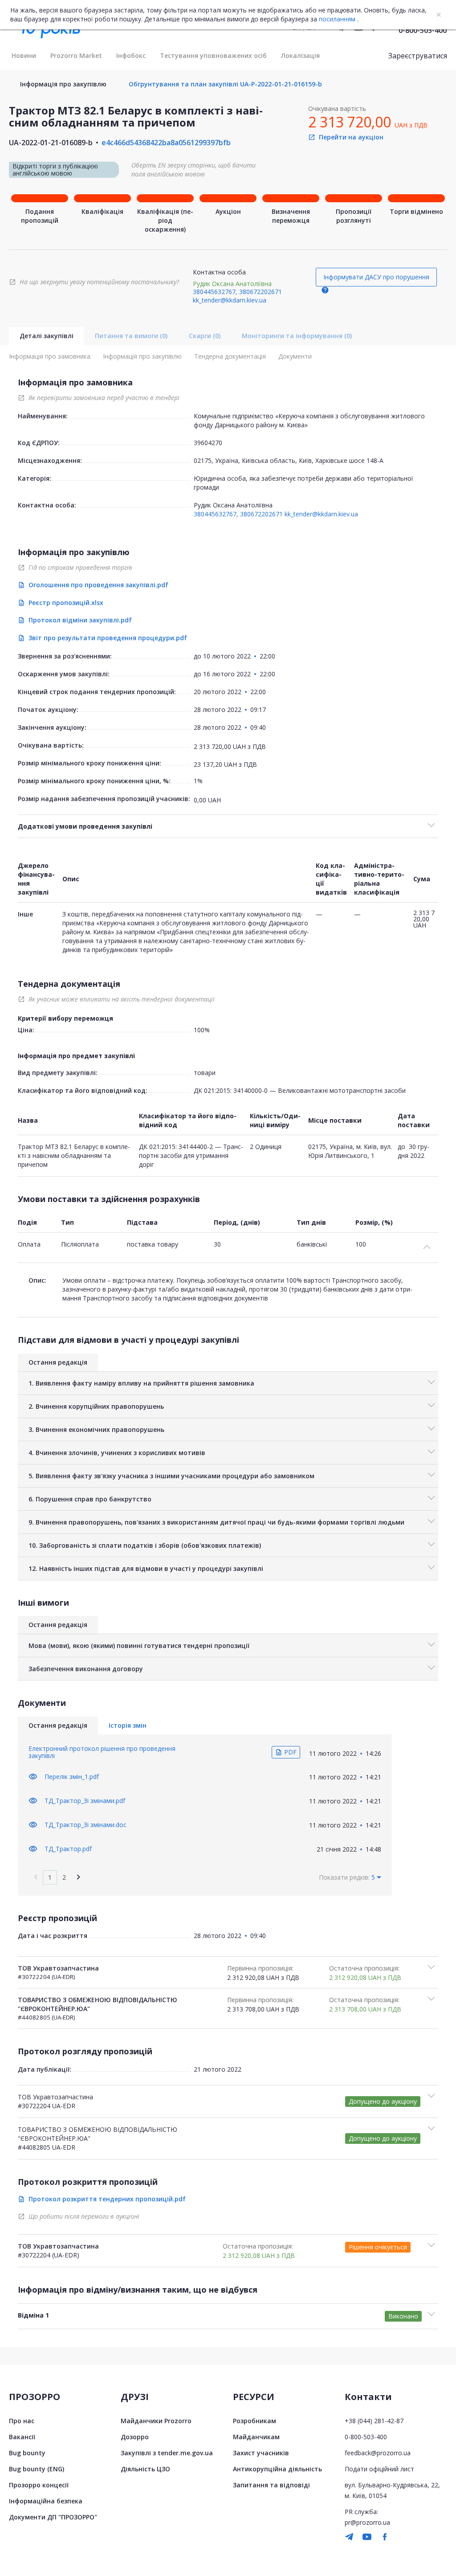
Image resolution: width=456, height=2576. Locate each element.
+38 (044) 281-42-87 (374, 2421)
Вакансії (22, 2437)
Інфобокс (131, 55)
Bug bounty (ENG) (37, 2469)
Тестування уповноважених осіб (213, 55)
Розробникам (254, 2421)
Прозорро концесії (39, 2485)
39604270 (208, 443)
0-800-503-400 (423, 30)
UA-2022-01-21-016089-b (51, 143)
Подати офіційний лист (379, 2469)
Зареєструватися (418, 56)
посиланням (337, 19)
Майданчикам (256, 2437)
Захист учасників (261, 2453)
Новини (24, 55)
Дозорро (135, 2437)
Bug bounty (27, 2453)
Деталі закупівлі (47, 336)
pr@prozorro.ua (367, 2522)
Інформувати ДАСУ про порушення (376, 277)
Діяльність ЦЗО (145, 2469)
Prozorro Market (76, 55)
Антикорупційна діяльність (277, 2469)
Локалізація (300, 55)
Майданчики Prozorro (156, 2421)
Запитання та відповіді (271, 2485)
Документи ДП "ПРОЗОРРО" (53, 2517)
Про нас (22, 2421)
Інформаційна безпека (46, 2501)
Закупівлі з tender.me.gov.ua (167, 2453)
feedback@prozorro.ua (378, 2453)
